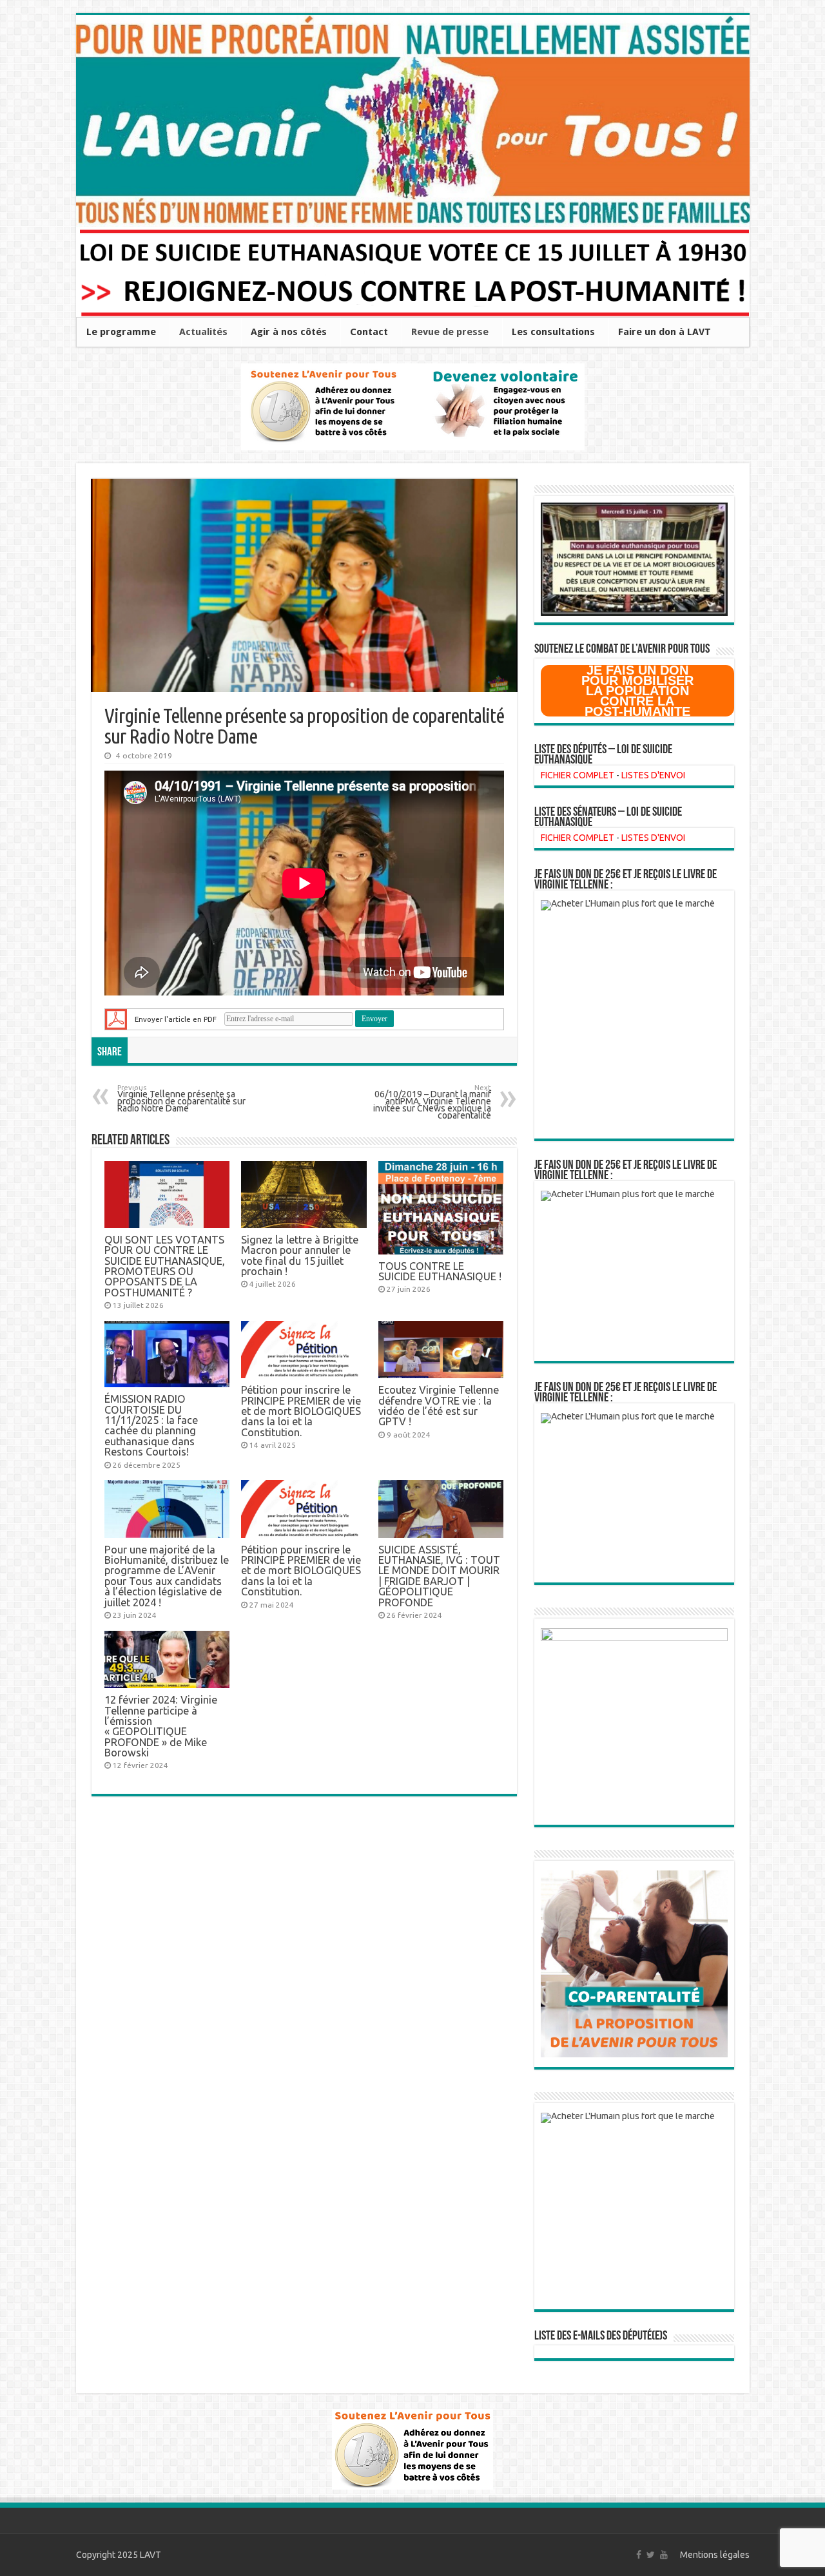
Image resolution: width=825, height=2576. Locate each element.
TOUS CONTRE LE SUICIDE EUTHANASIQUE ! (440, 1271)
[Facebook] (639, 2555)
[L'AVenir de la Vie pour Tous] (413, 121)
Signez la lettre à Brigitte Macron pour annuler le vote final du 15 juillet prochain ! (300, 1255)
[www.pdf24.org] (116, 1018)
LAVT (150, 2555)
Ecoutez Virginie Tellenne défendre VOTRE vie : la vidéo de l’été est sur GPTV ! (439, 1406)
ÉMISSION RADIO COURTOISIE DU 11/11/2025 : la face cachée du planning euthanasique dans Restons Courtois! (151, 1425)
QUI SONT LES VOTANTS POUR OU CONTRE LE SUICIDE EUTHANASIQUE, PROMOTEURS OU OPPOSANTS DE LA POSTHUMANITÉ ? (165, 1266)
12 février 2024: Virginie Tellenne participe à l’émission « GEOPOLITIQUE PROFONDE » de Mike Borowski (161, 1726)
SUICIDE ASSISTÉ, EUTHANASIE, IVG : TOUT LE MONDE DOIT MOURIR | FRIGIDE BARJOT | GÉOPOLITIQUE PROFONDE (439, 1576)
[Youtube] (664, 2555)
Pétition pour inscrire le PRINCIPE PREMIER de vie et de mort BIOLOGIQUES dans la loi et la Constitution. (301, 1411)
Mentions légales (715, 2555)
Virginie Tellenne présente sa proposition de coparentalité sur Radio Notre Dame (181, 1099)
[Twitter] (651, 2555)
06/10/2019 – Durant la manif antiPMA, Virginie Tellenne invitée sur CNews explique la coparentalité (432, 1103)
